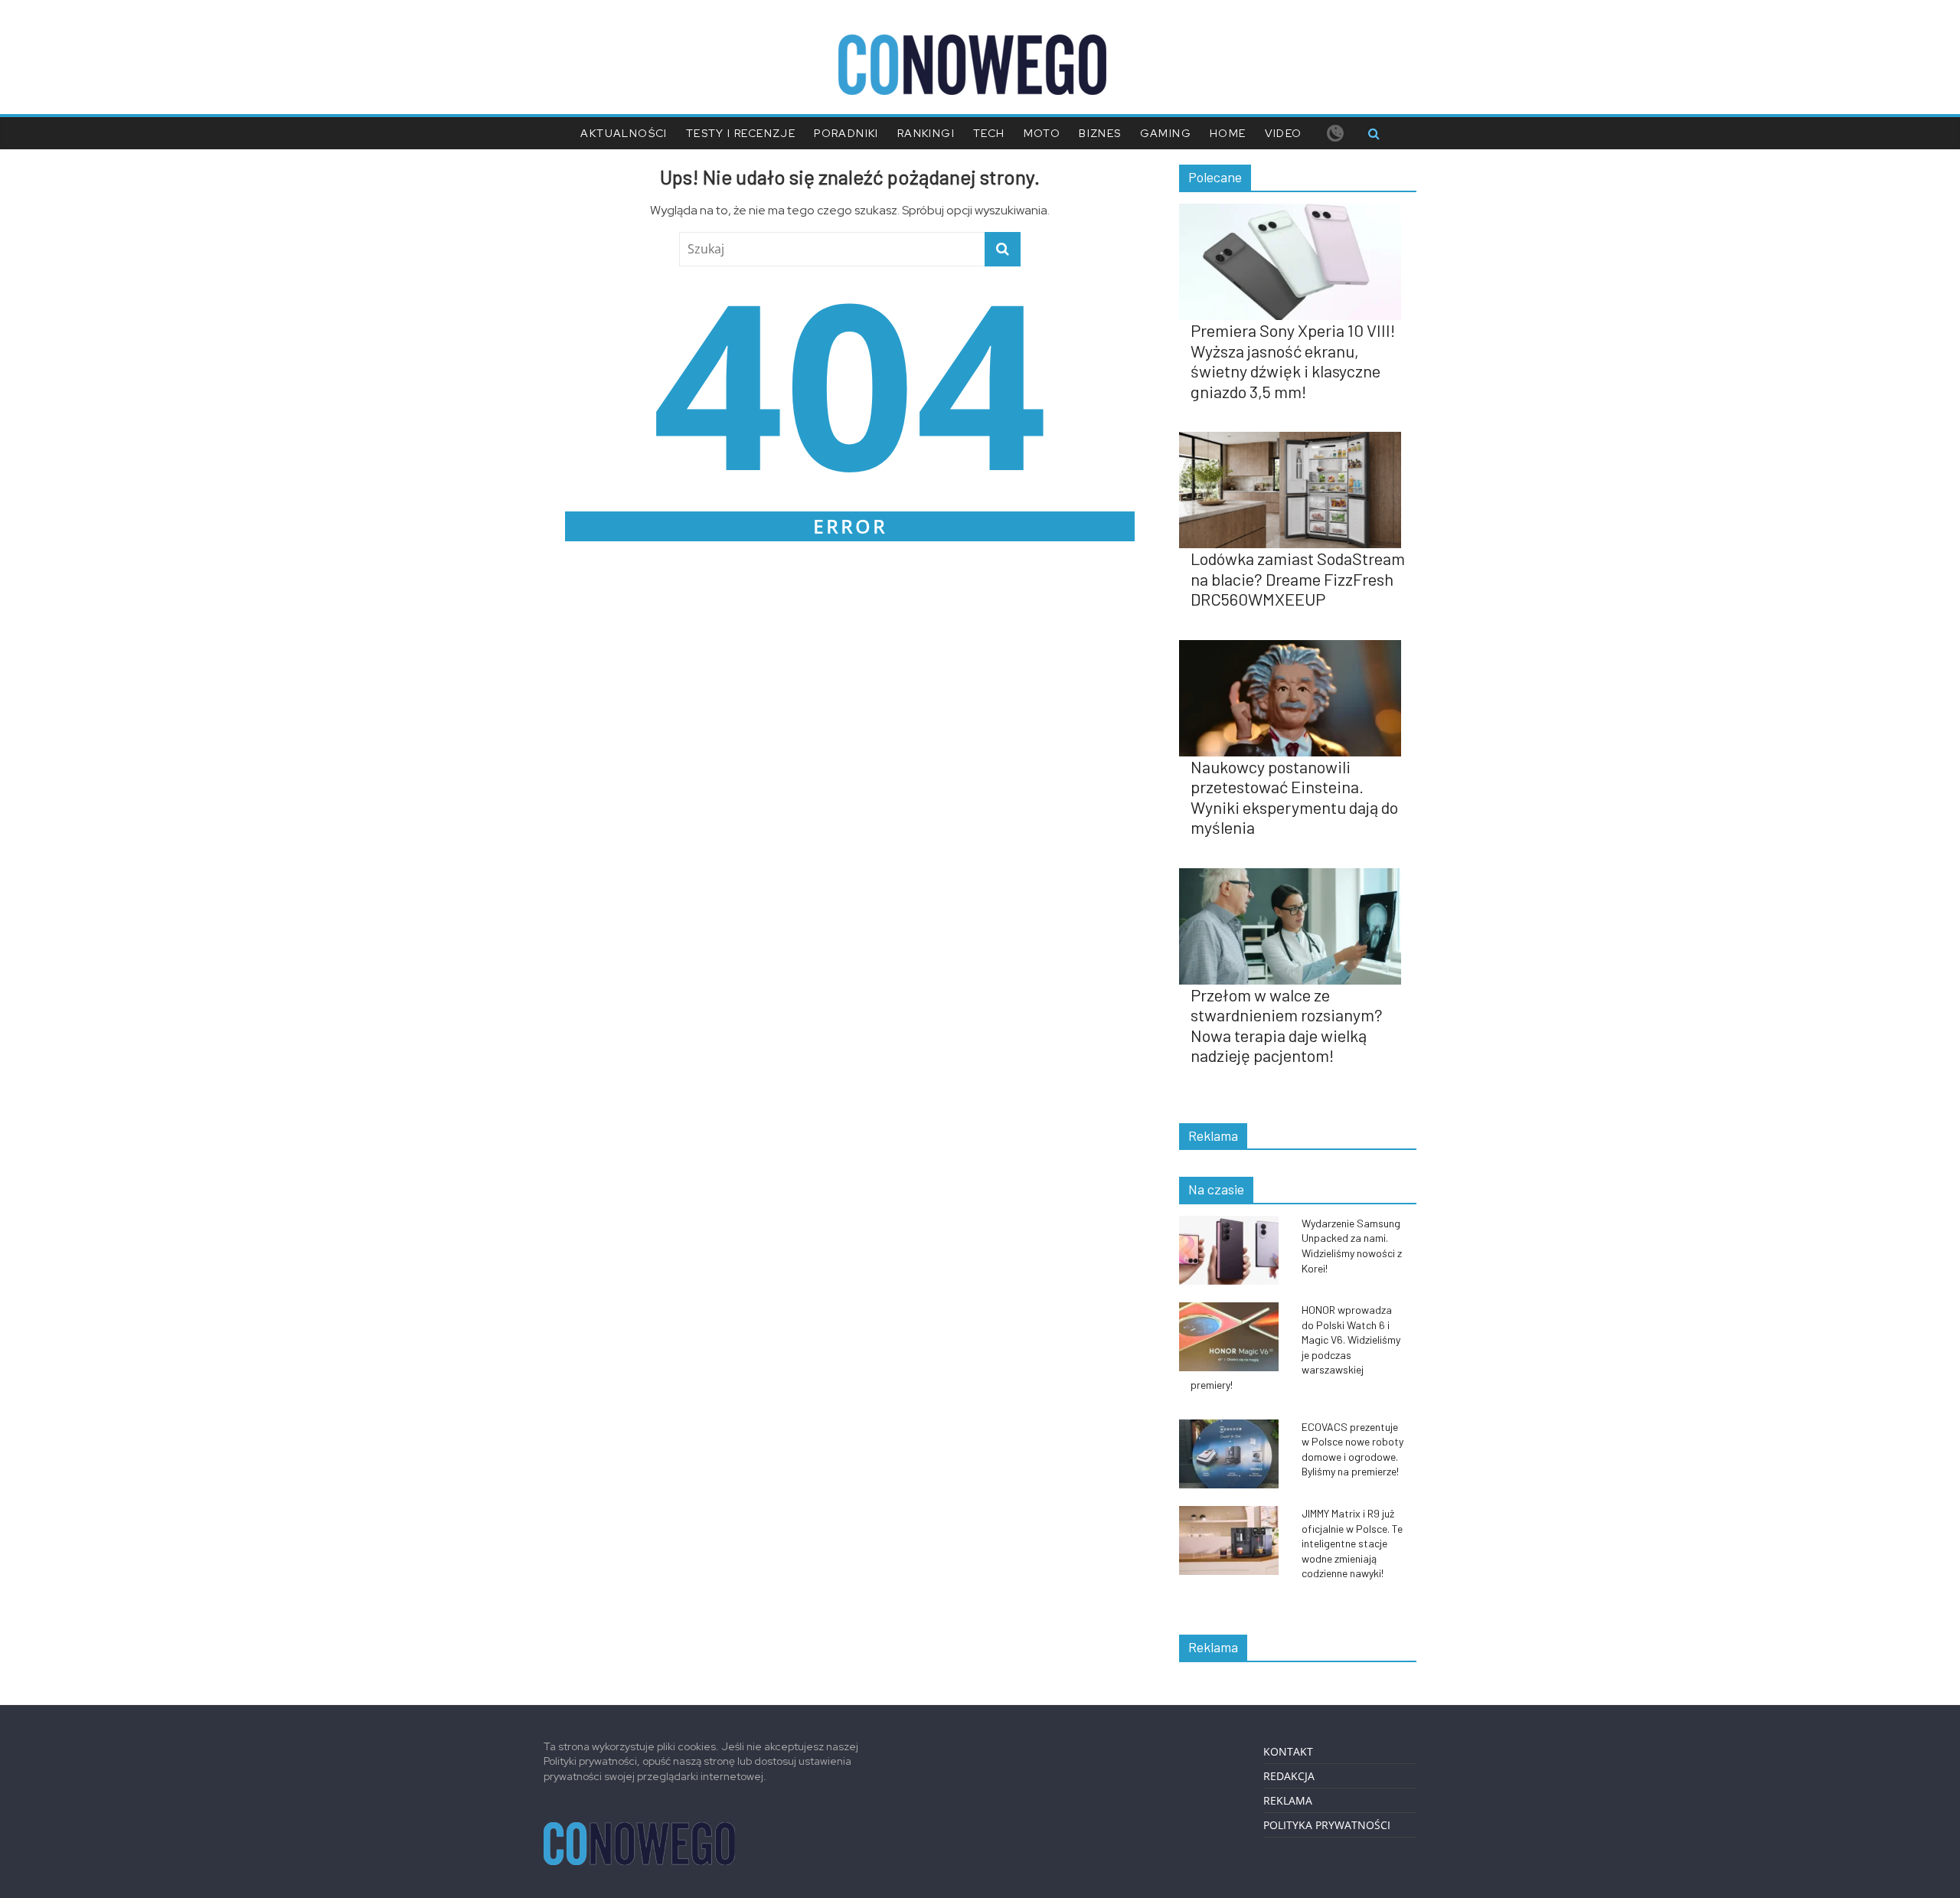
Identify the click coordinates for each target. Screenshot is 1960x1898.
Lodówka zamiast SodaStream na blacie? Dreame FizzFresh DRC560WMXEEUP (1298, 578)
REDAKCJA (1289, 1776)
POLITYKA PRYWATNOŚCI (1327, 1825)
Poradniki (846, 133)
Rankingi (926, 133)
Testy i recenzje (741, 133)
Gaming (1166, 133)
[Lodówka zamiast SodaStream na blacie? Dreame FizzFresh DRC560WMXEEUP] (1298, 440)
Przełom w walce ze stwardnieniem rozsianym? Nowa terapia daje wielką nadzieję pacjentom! (1287, 1025)
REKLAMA (1288, 1800)
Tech (989, 133)
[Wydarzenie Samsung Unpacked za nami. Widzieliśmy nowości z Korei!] (1236, 1224)
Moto (1042, 133)
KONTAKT (1288, 1751)
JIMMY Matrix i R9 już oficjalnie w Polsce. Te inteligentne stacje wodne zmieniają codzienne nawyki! (1352, 1543)
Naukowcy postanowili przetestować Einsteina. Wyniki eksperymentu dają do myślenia (1294, 797)
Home (1228, 133)
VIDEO (1284, 133)
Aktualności (624, 133)
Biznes (1100, 133)
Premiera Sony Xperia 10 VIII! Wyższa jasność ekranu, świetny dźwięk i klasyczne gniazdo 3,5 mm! (1293, 360)
